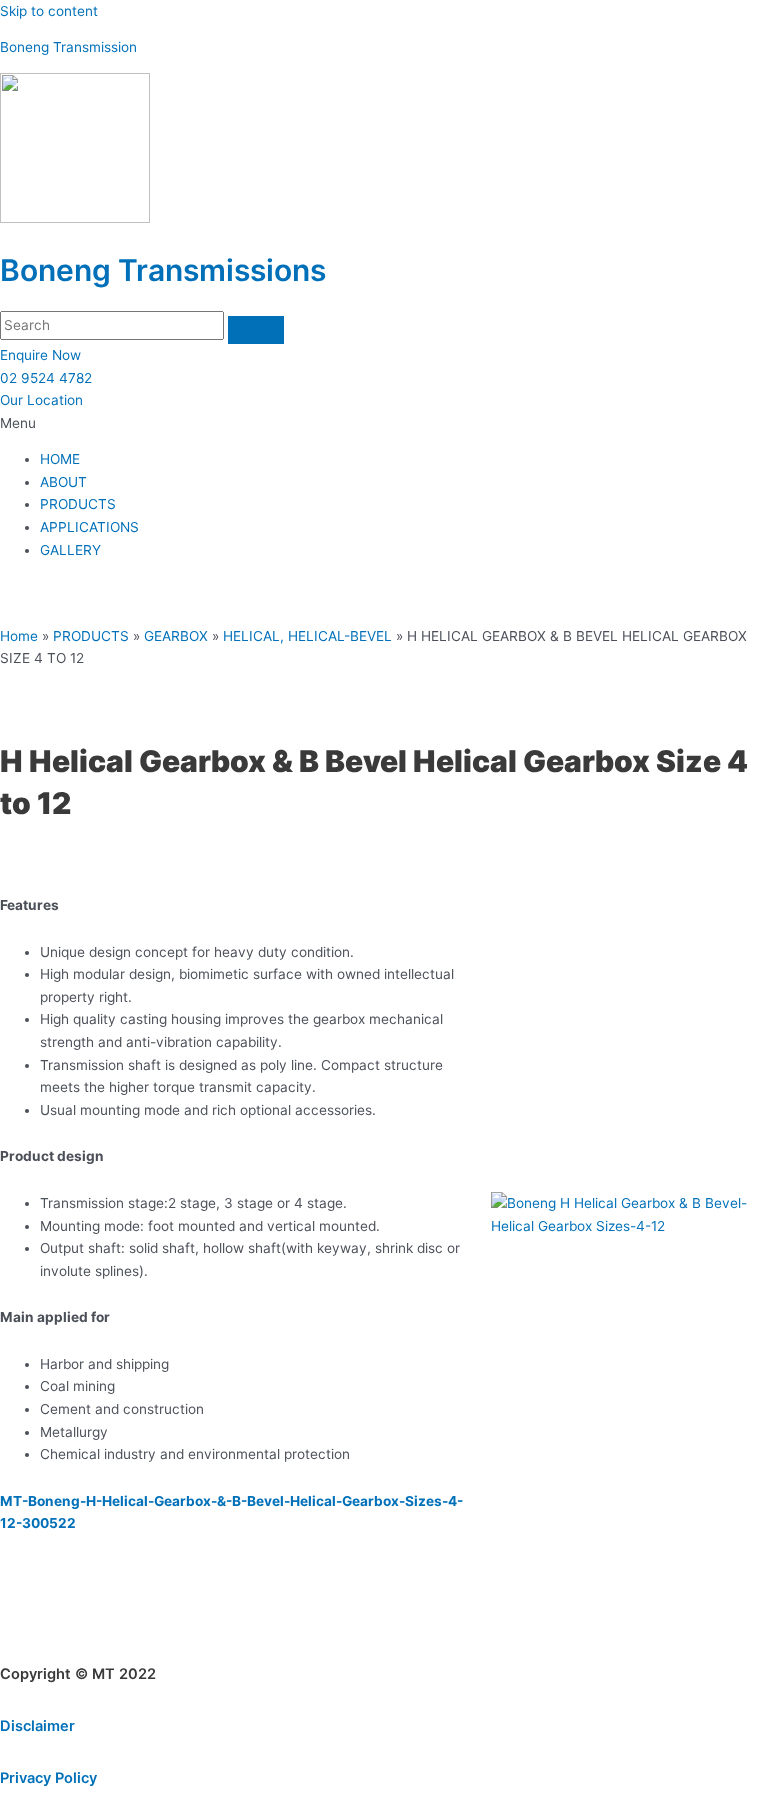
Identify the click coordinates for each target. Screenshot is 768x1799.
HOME (60, 459)
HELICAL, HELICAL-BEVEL (307, 636)
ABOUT (63, 482)
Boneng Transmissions (163, 270)
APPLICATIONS (89, 527)
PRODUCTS (78, 504)
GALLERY (70, 550)
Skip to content (49, 11)
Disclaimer (37, 1726)
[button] (384, 423)
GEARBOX (176, 636)
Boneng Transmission (68, 47)
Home (19, 636)
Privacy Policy (48, 1778)
